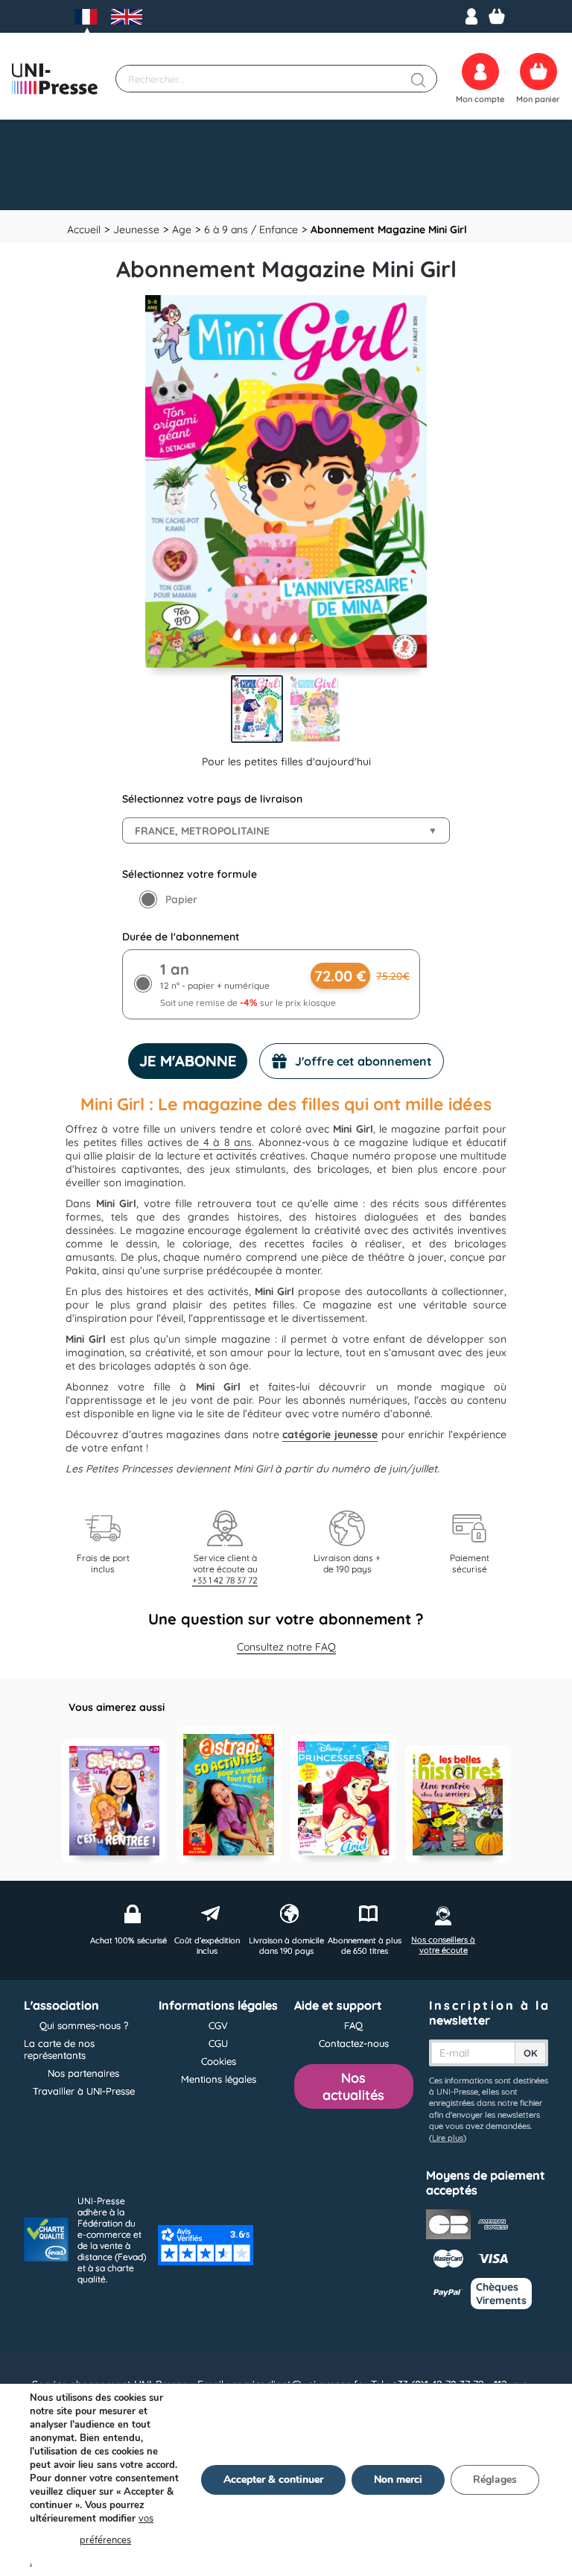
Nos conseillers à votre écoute (443, 1945)
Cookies (219, 2061)
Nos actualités (353, 2086)
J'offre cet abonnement (363, 1061)
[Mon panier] (497, 16)
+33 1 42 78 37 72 (225, 1580)
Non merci (398, 2480)
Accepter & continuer (273, 2480)
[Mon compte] (471, 16)
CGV (218, 2025)
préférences (105, 2540)
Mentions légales (219, 2079)
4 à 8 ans (225, 1142)
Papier (181, 899)
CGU (218, 2043)
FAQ (353, 2025)
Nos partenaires (83, 2073)
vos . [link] (92, 2540)
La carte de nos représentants (59, 2049)
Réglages (495, 2480)
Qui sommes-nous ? (84, 2025)
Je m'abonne (188, 1061)
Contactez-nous (354, 2043)
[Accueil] (55, 79)
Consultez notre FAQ (286, 1647)
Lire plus (448, 2138)
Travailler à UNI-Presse (84, 2091)
